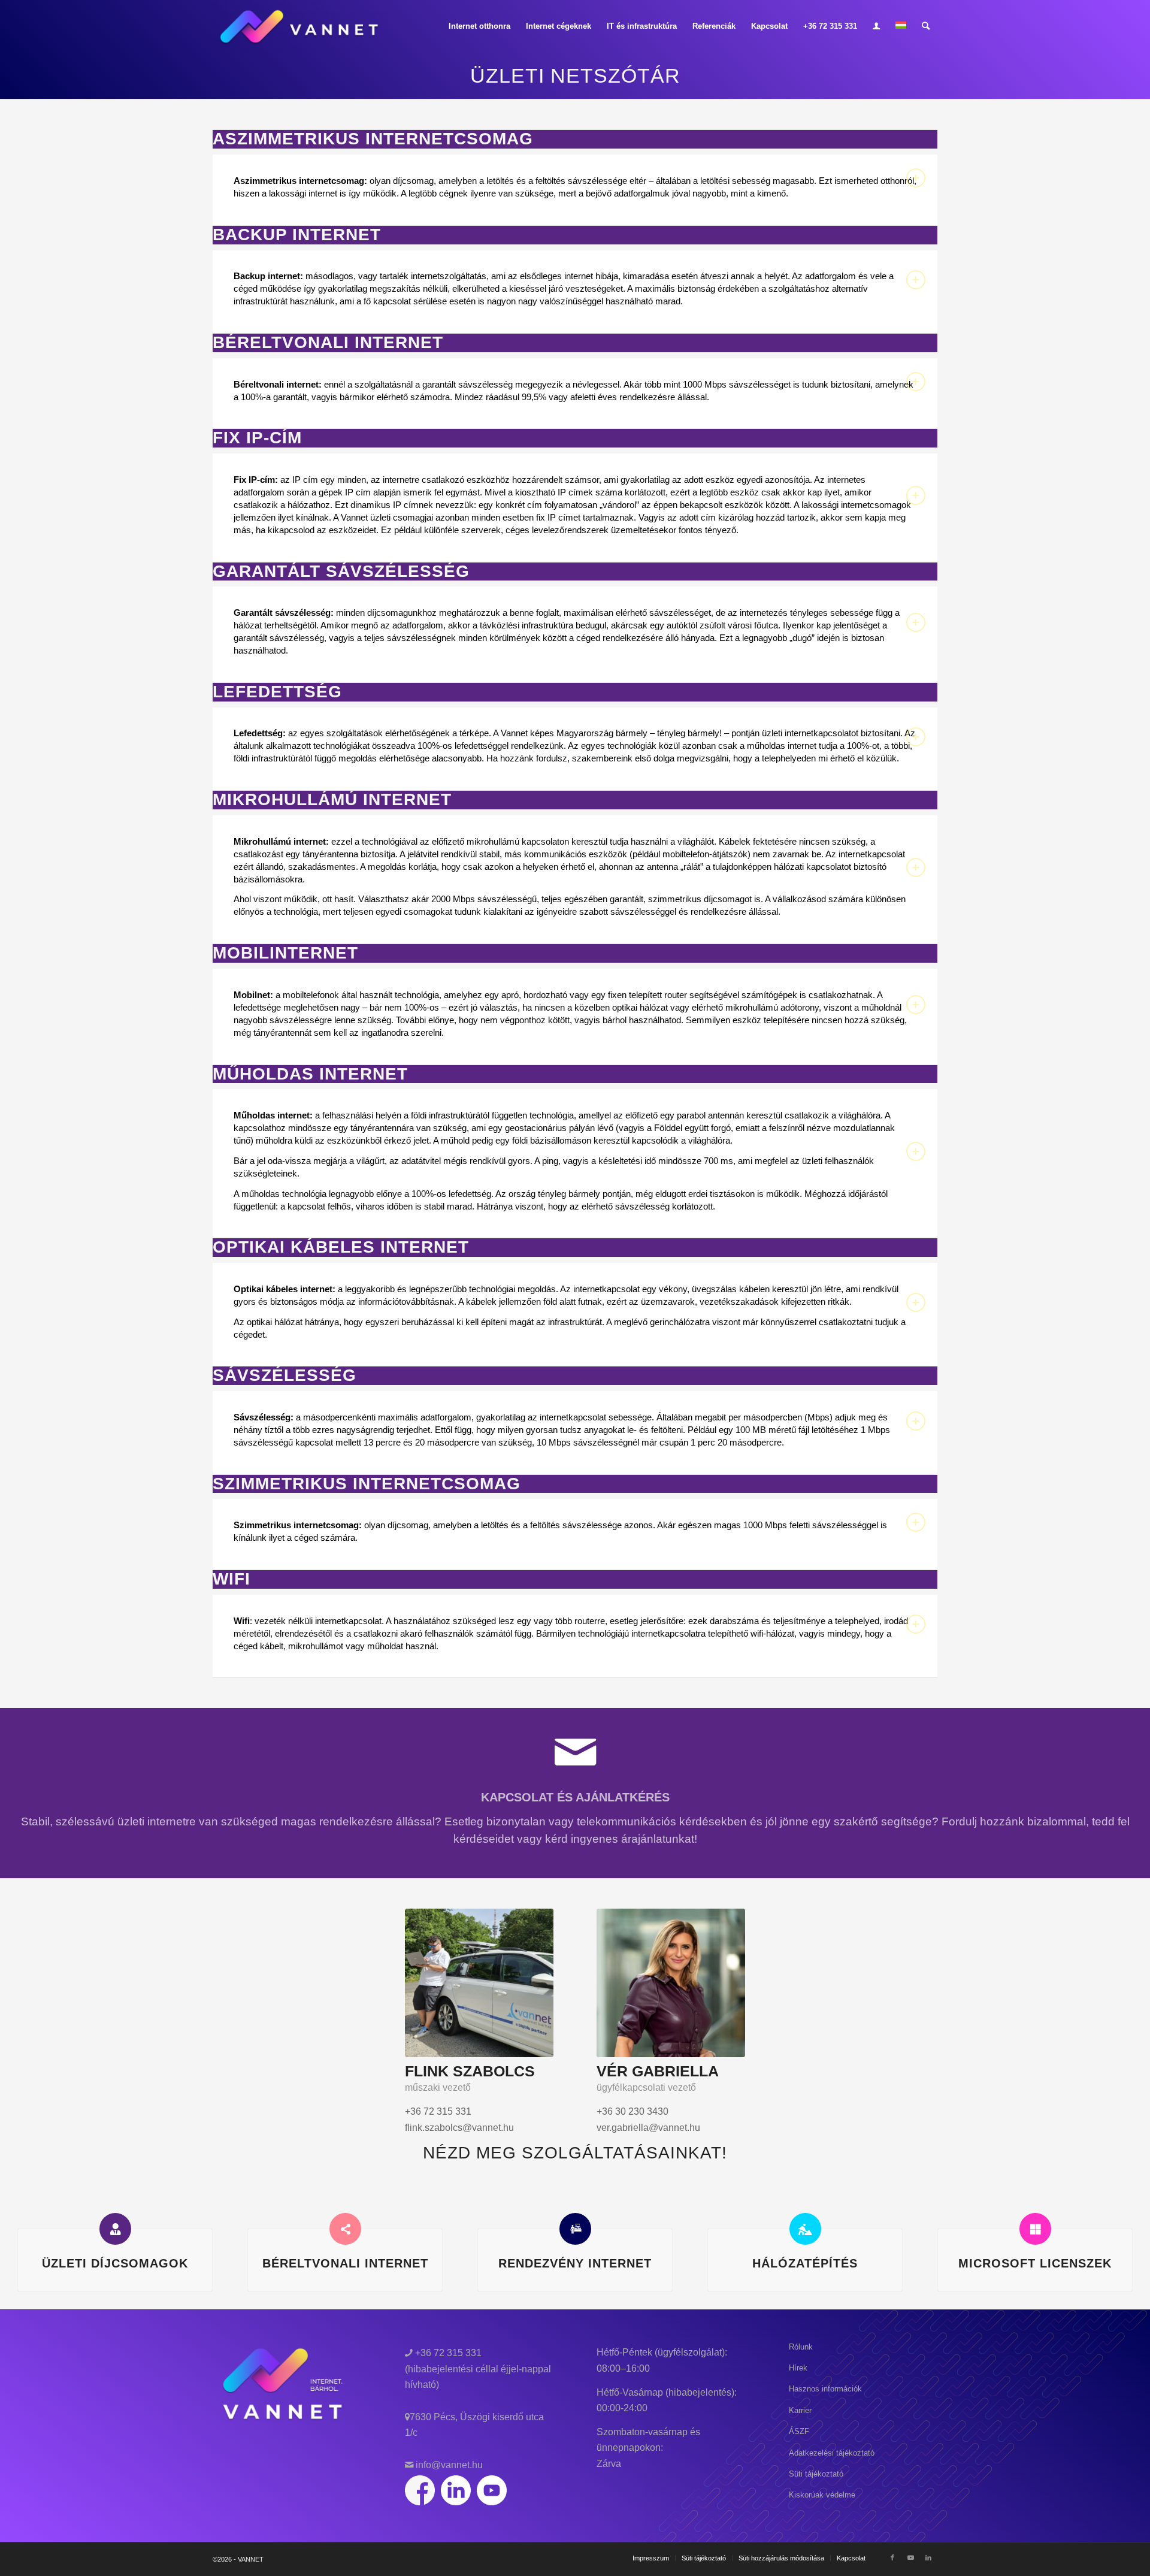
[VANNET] (300, 26)
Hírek (798, 2368)
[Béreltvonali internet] (345, 2229)
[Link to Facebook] (892, 2557)
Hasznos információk (825, 2389)
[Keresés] (926, 26)
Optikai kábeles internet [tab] (341, 1247)
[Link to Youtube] (910, 2557)
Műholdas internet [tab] (310, 1074)
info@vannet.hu (448, 2465)
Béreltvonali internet (345, 2263)
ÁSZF (799, 2431)
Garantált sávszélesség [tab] (341, 572)
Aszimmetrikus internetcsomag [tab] (373, 139)
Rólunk (801, 2347)
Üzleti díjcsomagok (115, 2263)
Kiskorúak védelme (822, 2495)
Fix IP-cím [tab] (257, 438)
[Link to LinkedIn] (928, 2557)
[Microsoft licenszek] (1035, 2229)
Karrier (800, 2410)
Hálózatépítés (805, 2263)
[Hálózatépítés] (805, 2229)
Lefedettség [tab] (277, 692)
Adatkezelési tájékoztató (832, 2453)
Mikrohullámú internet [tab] (332, 800)
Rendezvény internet (575, 2263)
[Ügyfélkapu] (876, 26)
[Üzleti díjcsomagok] (115, 2229)
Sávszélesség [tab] (285, 1375)
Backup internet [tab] (297, 235)
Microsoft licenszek (1035, 2263)
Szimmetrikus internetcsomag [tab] (367, 1484)
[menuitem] (479, 26)
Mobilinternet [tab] (285, 953)
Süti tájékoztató (816, 2474)
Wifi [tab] (231, 1579)
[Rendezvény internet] (575, 2229)
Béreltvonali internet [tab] (328, 343)
